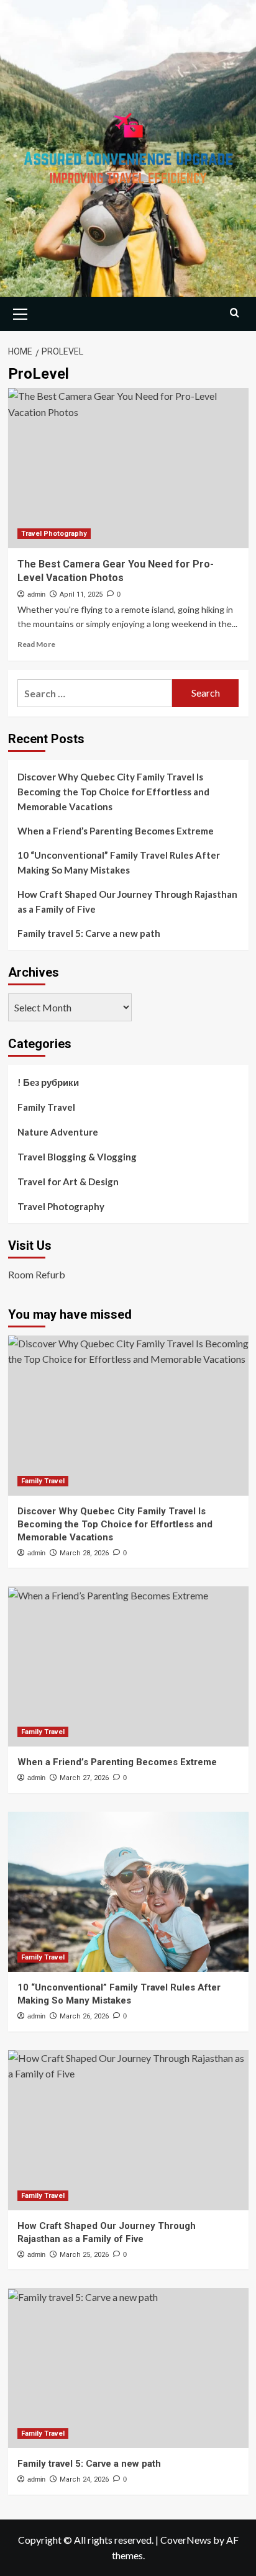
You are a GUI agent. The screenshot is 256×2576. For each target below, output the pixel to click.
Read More (36, 644)
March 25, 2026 (84, 2255)
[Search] (235, 313)
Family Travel (46, 1107)
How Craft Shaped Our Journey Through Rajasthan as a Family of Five (127, 902)
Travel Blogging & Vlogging (77, 1157)
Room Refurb (37, 1274)
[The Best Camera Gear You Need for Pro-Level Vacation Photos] (128, 468)
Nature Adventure (58, 1132)
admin (36, 594)
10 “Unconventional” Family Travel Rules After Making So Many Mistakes (119, 862)
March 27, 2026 (84, 1778)
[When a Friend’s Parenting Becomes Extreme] (128, 1666)
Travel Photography (54, 534)
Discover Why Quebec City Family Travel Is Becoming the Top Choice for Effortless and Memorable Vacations (113, 792)
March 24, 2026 (84, 2479)
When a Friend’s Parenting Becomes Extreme (116, 831)
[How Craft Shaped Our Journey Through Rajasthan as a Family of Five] (128, 2130)
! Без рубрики (48, 1082)
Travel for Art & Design (68, 1182)
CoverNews (186, 2540)
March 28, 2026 (84, 1553)
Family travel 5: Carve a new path (89, 933)
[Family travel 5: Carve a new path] (128, 2368)
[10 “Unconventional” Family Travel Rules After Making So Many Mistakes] (128, 1892)
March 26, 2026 (84, 2016)
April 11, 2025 (81, 594)
